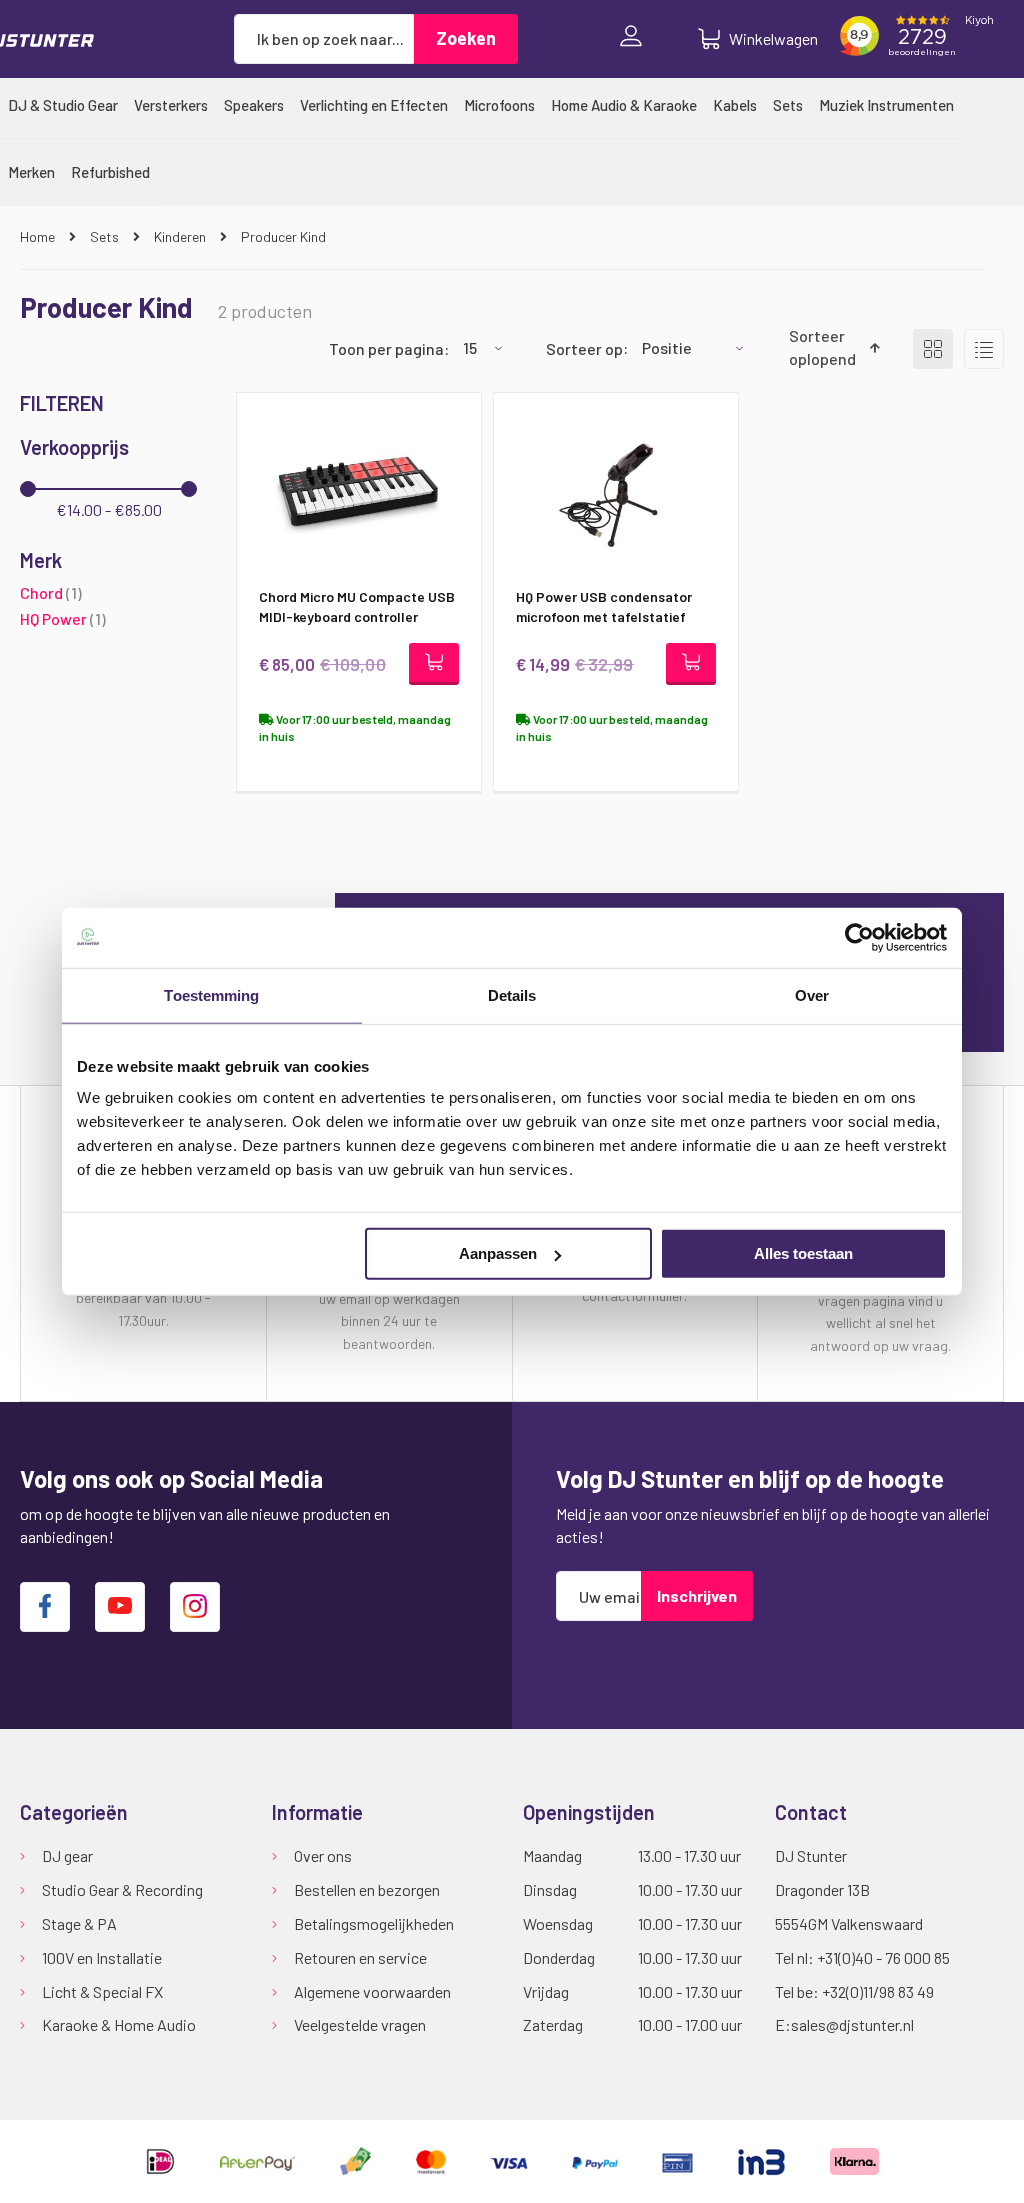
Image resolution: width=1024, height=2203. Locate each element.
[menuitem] (63, 105)
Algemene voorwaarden (372, 1991)
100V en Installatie (102, 1957)
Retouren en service (360, 1957)
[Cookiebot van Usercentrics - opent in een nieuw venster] (859, 937)
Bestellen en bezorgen (367, 1889)
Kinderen (181, 236)
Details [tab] (512, 994)
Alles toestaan (803, 1253)
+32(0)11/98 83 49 (878, 1991)
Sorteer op (584, 347)
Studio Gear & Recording (122, 1889)
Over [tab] (812, 994)
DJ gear (67, 1855)
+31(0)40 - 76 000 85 (883, 1957)
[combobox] (324, 39)
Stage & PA (79, 1923)
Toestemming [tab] (211, 994)
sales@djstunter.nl (852, 2024)
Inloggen (636, 39)
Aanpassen (498, 1253)
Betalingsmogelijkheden (374, 1923)
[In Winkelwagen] (434, 664)
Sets (106, 236)
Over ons (323, 1855)
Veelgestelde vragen (360, 2024)
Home (39, 236)
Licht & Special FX (102, 1991)
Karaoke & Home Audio (119, 2024)
